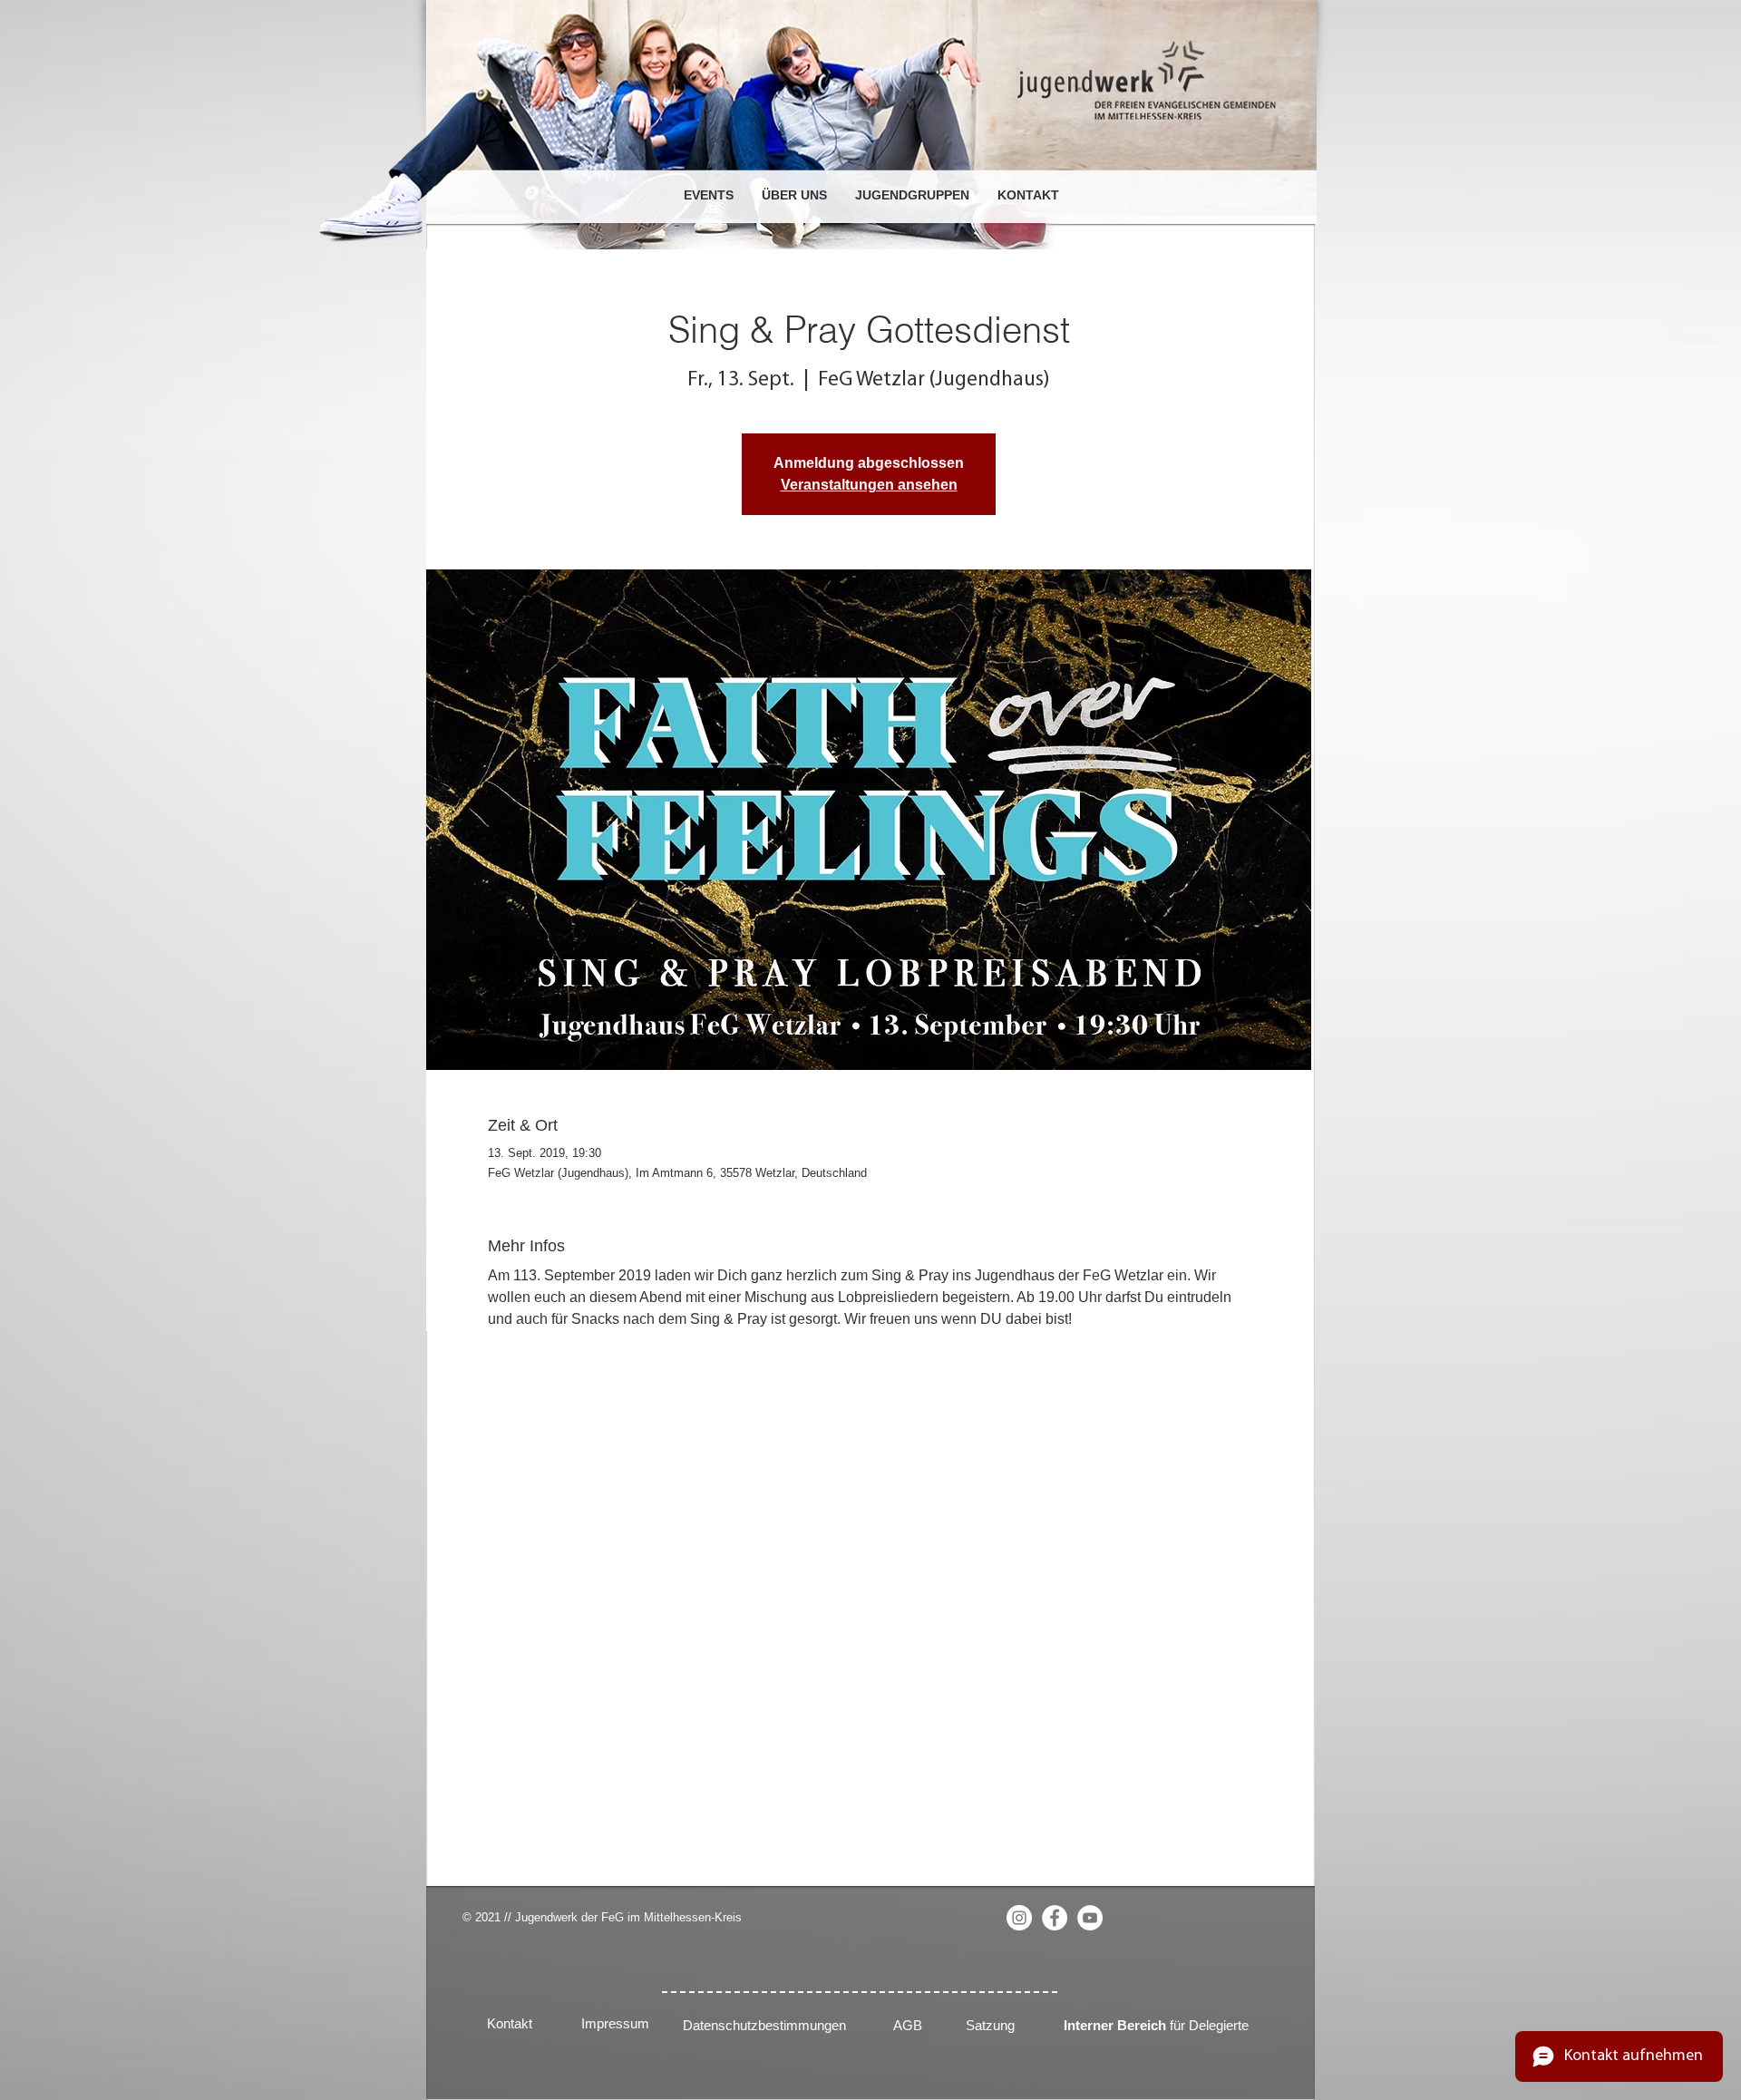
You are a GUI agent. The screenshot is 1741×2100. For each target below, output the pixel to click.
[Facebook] (1055, 1918)
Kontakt (510, 2023)
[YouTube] (1090, 1918)
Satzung (990, 2025)
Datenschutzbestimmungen (764, 2025)
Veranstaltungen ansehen (869, 485)
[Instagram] (1019, 1918)
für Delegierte (1156, 2025)
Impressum (615, 2023)
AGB (908, 2025)
